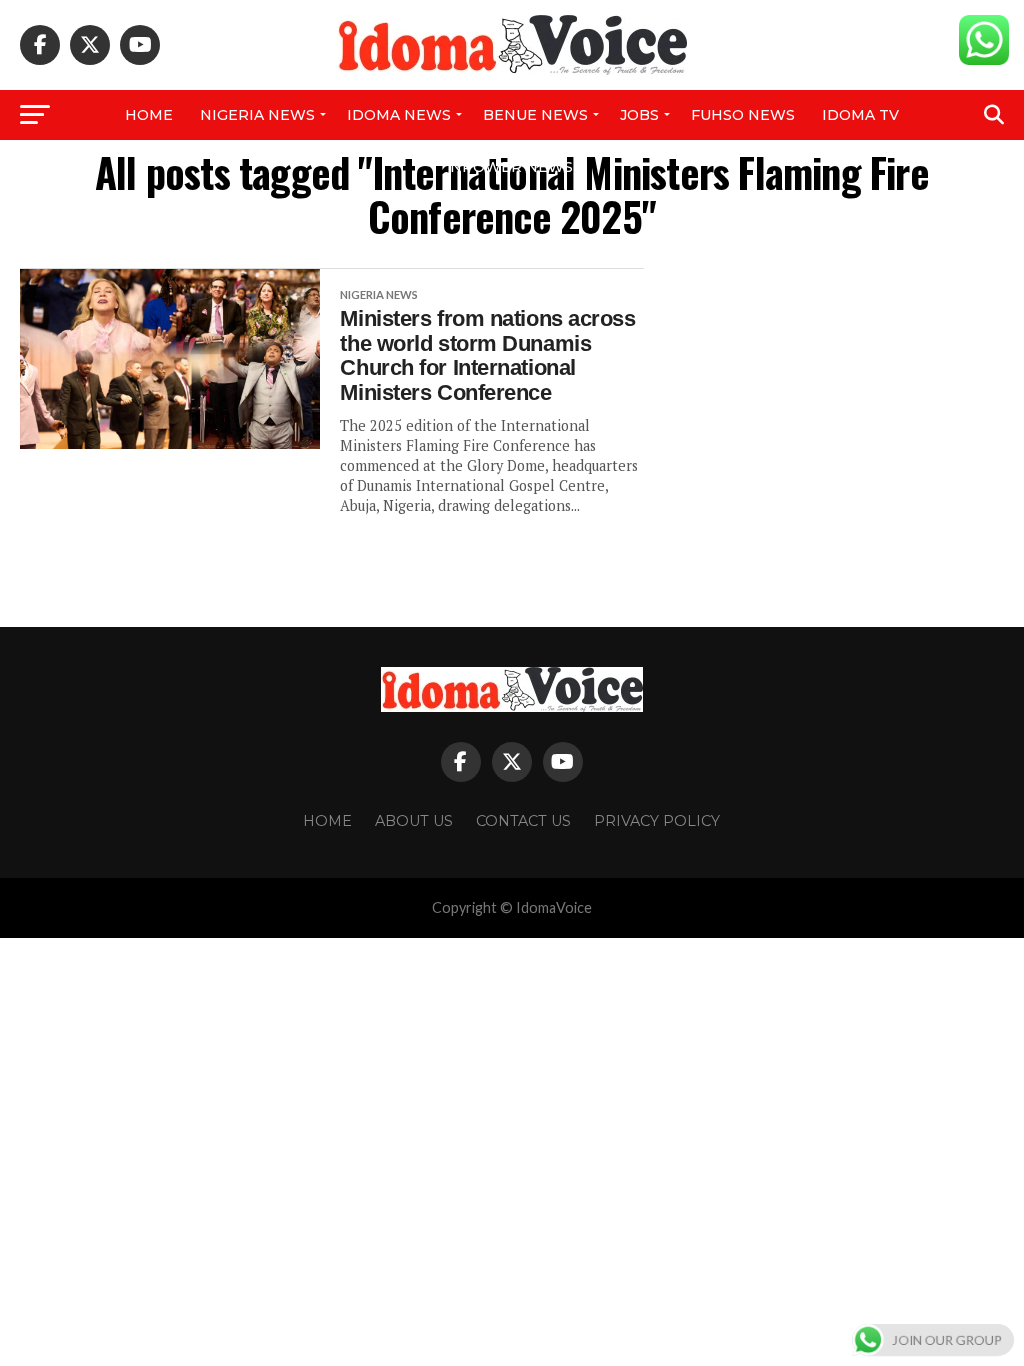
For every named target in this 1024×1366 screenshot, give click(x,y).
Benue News (535, 115)
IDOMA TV (860, 115)
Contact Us (523, 821)
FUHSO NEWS (743, 115)
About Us (414, 821)
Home (149, 115)
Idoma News (399, 115)
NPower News (511, 167)
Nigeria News (257, 115)
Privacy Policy (657, 821)
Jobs (639, 115)
